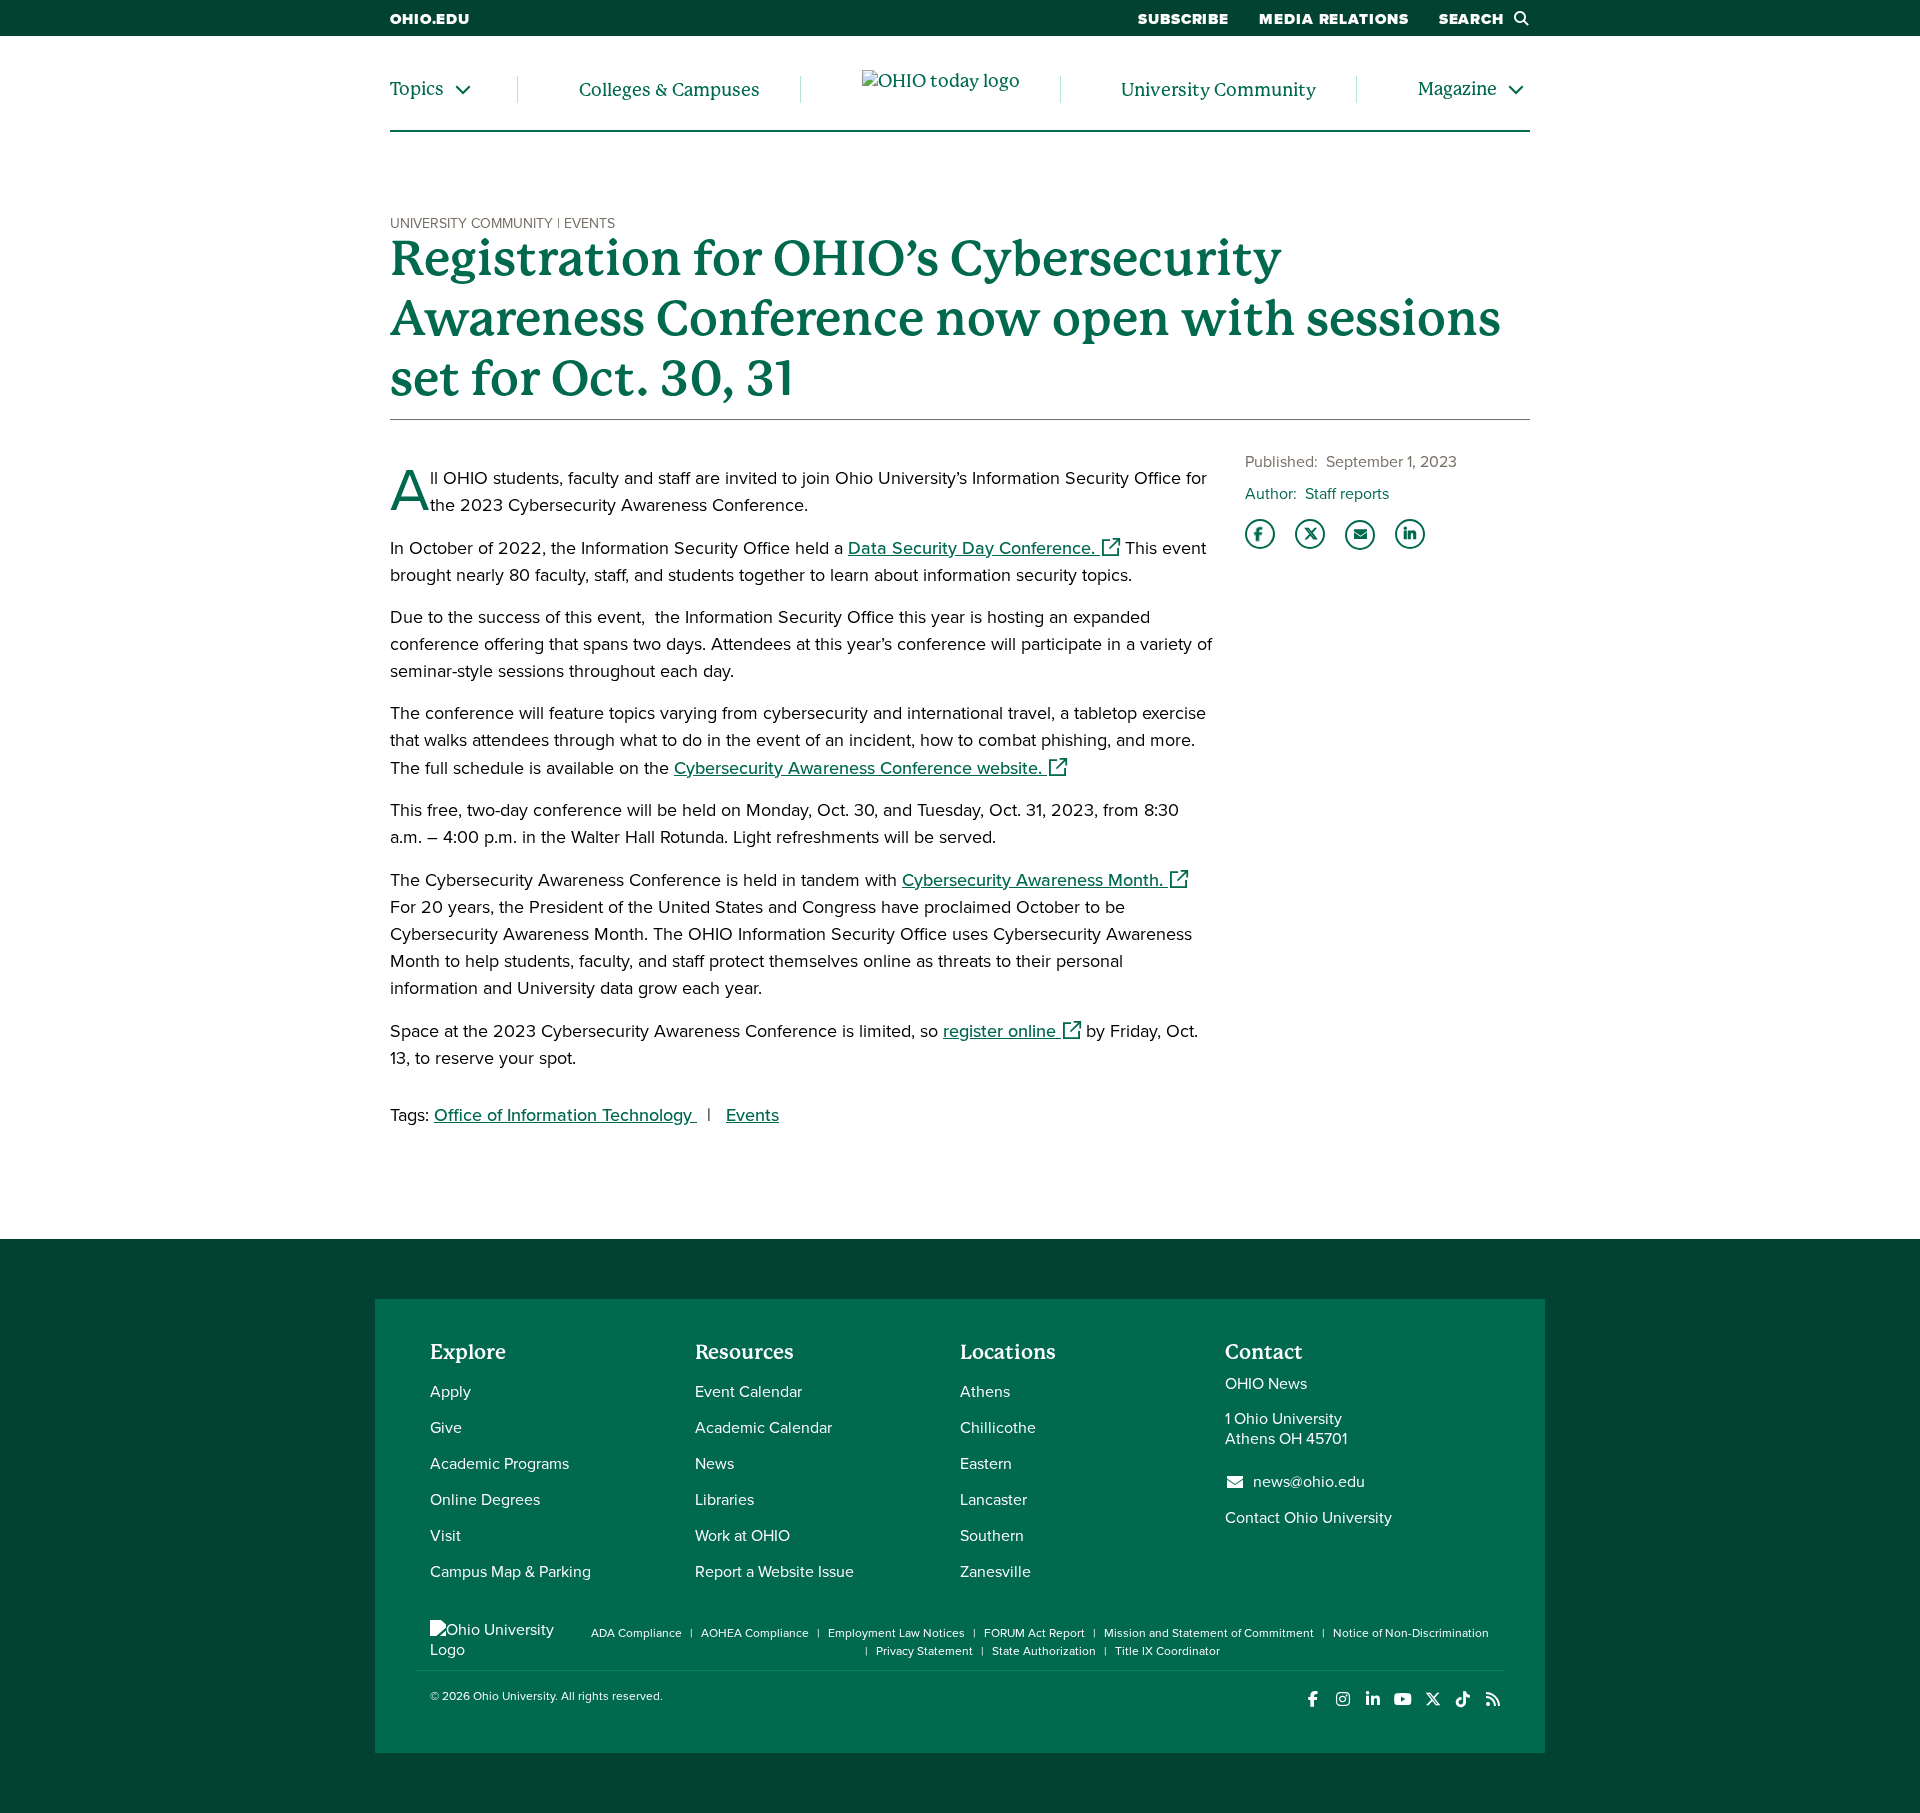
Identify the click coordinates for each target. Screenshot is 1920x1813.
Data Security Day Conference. (984, 548)
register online (1012, 1031)
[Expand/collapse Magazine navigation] (1516, 89)
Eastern (986, 1463)
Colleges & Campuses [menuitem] (669, 89)
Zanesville (995, 1571)
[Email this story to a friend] (1360, 535)
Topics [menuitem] (417, 88)
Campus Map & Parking (510, 1571)
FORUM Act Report (1034, 1633)
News (714, 1463)
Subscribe (1183, 19)
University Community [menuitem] (1218, 89)
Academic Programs (499, 1463)
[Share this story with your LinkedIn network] (1410, 534)
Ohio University (514, 1696)
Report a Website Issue (774, 1571)
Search (1471, 19)
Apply (450, 1391)
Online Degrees (485, 1499)
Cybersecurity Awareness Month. (1045, 880)
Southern (992, 1535)
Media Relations (1334, 19)
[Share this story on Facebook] (1260, 534)
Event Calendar (748, 1391)
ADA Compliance (636, 1633)
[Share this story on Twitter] (1310, 534)
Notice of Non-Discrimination (1411, 1633)
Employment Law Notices (896, 1633)
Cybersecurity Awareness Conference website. (870, 768)
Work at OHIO (742, 1535)
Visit (445, 1535)
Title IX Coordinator (1167, 1651)
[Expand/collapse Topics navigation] (463, 89)
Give (446, 1427)
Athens (985, 1391)
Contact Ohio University (1308, 1517)
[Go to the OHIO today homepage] (941, 90)
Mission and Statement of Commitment (1209, 1633)
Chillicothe (998, 1427)
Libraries (724, 1499)
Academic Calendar (763, 1427)
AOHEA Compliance (755, 1633)
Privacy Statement (924, 1651)
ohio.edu (430, 19)
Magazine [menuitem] (1457, 88)
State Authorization (1044, 1651)
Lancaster (993, 1499)
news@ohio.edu (1309, 1482)
